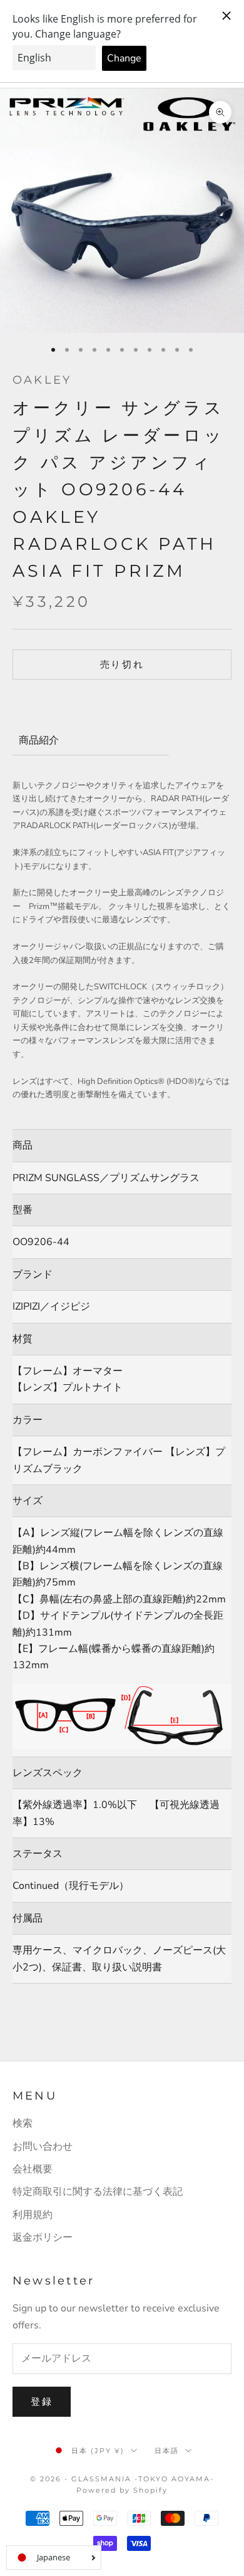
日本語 (167, 2451)
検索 (23, 2123)
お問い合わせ (43, 2147)
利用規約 (33, 2215)
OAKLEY (42, 380)
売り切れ (122, 665)
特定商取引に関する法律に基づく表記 (98, 2192)
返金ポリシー (43, 2237)
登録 (42, 2402)
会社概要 (33, 2169)
